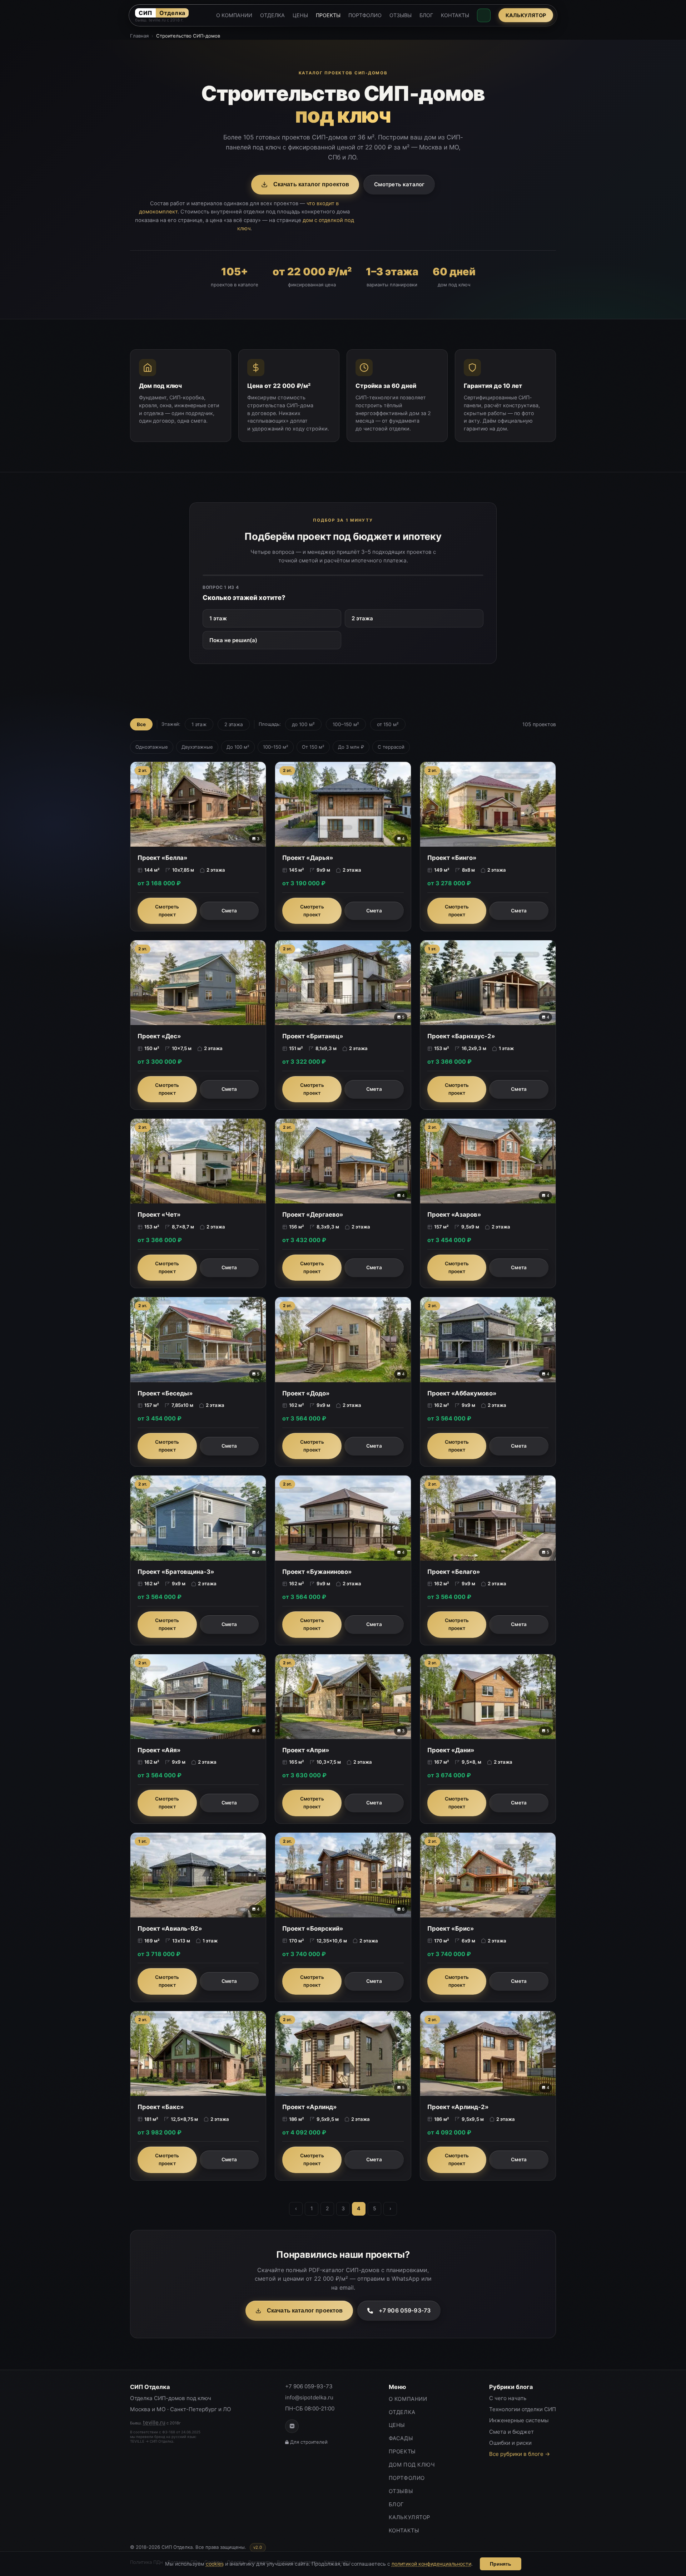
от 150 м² (388, 724)
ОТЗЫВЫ (401, 15)
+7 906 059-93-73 (405, 2310)
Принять (501, 2564)
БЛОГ (426, 15)
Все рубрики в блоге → (520, 2454)
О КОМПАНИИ (234, 15)
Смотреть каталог (399, 184)
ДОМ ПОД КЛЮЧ (412, 2465)
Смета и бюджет (511, 2432)
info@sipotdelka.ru (309, 2397)
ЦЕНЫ (300, 15)
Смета (229, 911)
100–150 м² (346, 724)
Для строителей (309, 2442)
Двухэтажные (197, 747)
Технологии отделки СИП (523, 2409)
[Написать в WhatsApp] (484, 15)
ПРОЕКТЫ (328, 15)
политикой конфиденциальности (431, 2564)
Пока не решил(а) (233, 640)
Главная (139, 36)
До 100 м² (238, 747)
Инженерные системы (519, 2420)
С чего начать (508, 2398)
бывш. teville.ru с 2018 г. (159, 20)
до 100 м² (303, 724)
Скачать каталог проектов (311, 184)
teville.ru (154, 2422)
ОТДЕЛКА (272, 15)
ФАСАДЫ (401, 2438)
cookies (215, 2564)
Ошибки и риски (510, 2443)
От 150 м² (313, 747)
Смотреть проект (167, 911)
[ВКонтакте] (292, 2426)
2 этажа (362, 618)
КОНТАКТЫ (455, 15)
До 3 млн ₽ (351, 747)
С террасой (391, 747)
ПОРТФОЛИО (365, 15)
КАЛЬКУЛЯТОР (526, 15)
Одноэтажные (152, 747)
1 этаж (218, 618)
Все (141, 724)
